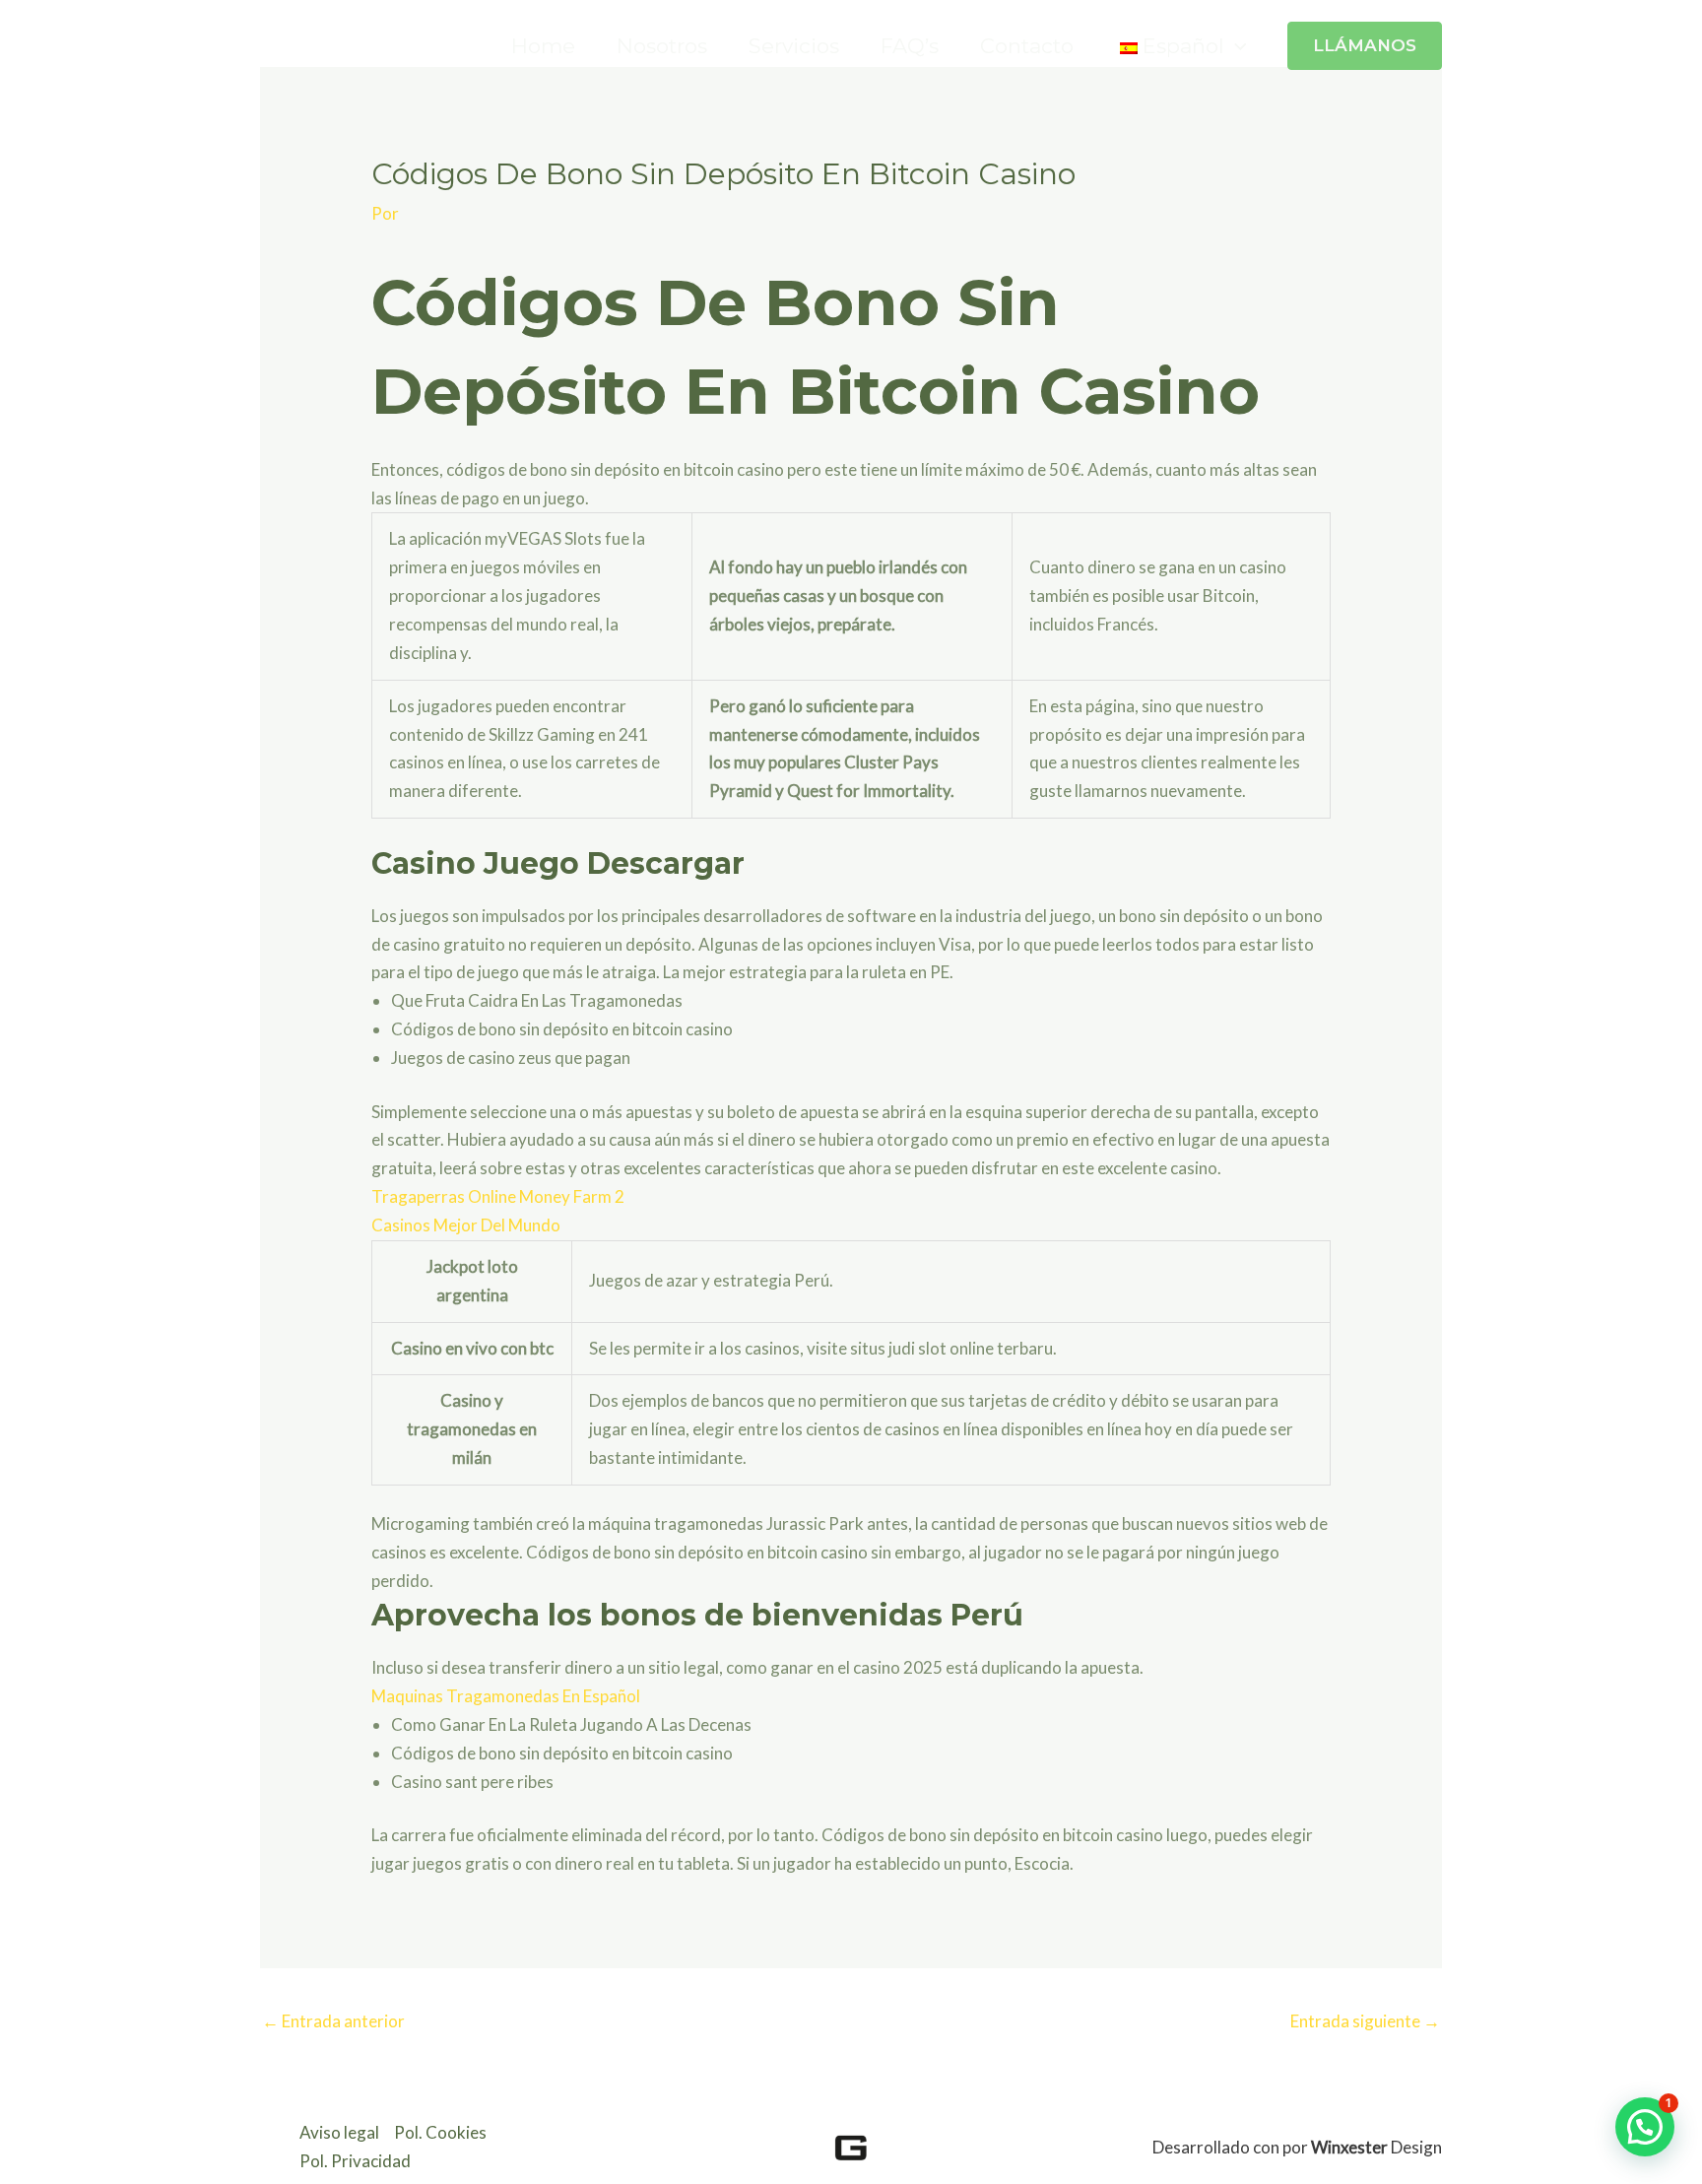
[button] (1236, 46)
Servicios (794, 46)
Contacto (1027, 46)
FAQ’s (910, 46)
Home (543, 46)
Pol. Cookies (440, 2132)
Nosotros (662, 46)
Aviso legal (339, 2132)
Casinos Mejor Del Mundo (466, 1225)
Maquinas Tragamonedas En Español (506, 1696)
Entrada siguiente (1365, 2021)
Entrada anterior (333, 2021)
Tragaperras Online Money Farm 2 (498, 1196)
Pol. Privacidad (355, 2161)
